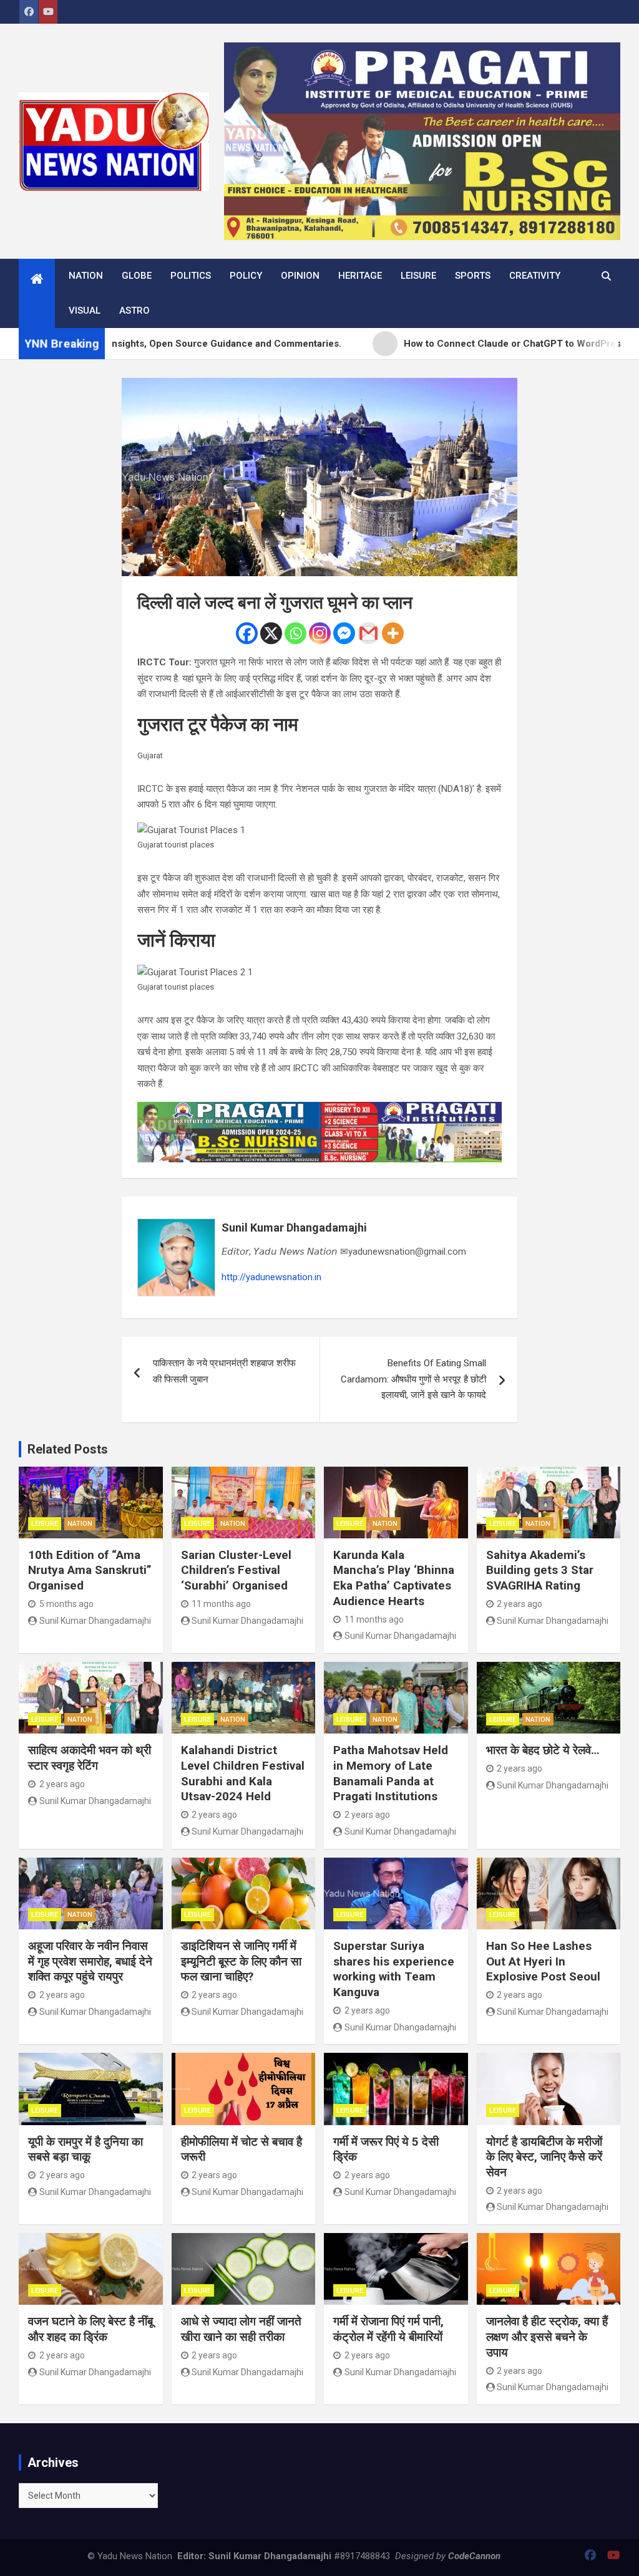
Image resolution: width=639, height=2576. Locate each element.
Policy (246, 276)
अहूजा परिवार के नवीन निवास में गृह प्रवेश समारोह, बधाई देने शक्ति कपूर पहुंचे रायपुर (90, 1961)
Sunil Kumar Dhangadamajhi (294, 1228)
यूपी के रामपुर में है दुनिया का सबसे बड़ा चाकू (85, 2149)
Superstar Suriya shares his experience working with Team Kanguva (394, 1969)
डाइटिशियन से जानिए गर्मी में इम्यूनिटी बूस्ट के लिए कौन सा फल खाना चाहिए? (241, 1961)
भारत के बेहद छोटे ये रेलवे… (543, 1750)
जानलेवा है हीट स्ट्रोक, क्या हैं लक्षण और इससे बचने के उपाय (547, 2337)
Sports (473, 276)
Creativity (535, 276)
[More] (393, 633)
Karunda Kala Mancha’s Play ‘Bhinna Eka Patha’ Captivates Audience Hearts (394, 1578)
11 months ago (221, 1604)
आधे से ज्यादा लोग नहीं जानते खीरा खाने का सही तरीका (241, 2329)
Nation (86, 276)
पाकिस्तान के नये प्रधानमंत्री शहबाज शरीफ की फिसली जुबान (224, 1371)
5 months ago (66, 1604)
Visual (85, 311)
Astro (134, 311)
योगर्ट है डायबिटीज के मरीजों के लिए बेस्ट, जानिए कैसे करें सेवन (544, 2157)
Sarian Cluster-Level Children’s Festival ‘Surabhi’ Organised (236, 1570)
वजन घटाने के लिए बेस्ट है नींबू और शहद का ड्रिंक (90, 2329)
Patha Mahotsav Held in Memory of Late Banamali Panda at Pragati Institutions (391, 1773)
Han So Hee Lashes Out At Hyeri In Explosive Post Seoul (543, 1961)
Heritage (360, 276)
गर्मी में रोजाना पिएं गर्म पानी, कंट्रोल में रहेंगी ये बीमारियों (388, 2329)
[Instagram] (320, 633)
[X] (271, 633)
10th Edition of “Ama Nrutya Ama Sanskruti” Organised (90, 1570)
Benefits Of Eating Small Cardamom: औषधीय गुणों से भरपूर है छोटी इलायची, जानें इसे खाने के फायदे (413, 1379)
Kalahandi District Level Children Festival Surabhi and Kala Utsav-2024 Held (243, 1773)
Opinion (300, 276)
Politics (191, 276)
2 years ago (519, 1604)
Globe (137, 276)
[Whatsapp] (295, 633)
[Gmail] (368, 633)
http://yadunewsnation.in (271, 1277)
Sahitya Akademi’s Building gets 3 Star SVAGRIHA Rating (540, 1570)
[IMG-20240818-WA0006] (320, 1109)
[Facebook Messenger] (344, 633)
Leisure (418, 276)
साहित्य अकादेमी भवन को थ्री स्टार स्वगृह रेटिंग (90, 1758)
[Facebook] (247, 633)
